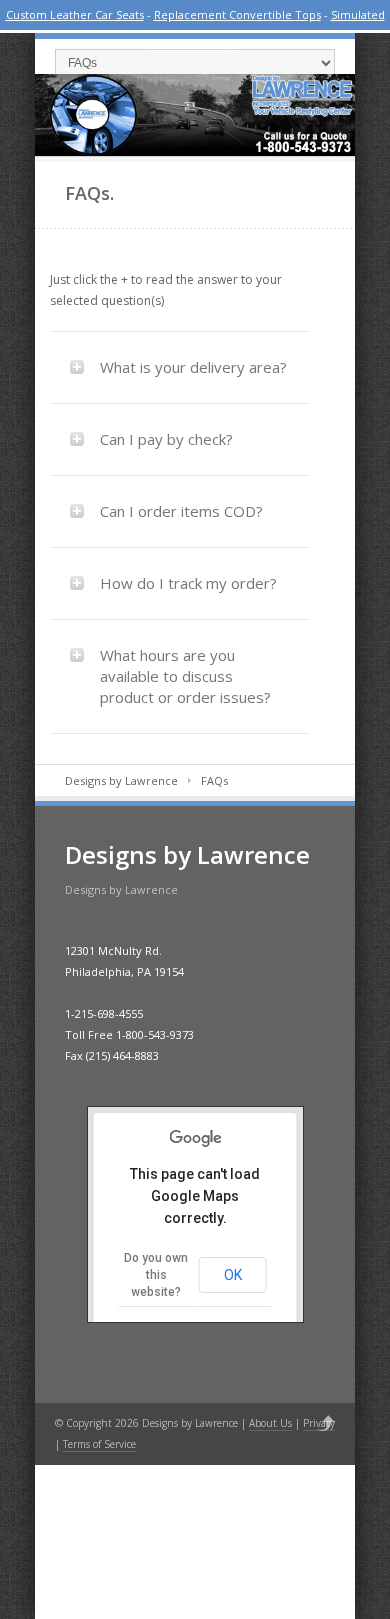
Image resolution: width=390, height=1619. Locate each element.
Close (361, 14)
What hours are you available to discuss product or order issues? (185, 676)
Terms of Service (99, 1444)
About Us (270, 1423)
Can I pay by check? (166, 439)
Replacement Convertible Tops (237, 14)
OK (233, 1275)
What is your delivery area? (193, 367)
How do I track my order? (188, 583)
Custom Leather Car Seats (75, 14)
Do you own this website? (156, 1275)
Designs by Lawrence (121, 780)
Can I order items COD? (181, 511)
